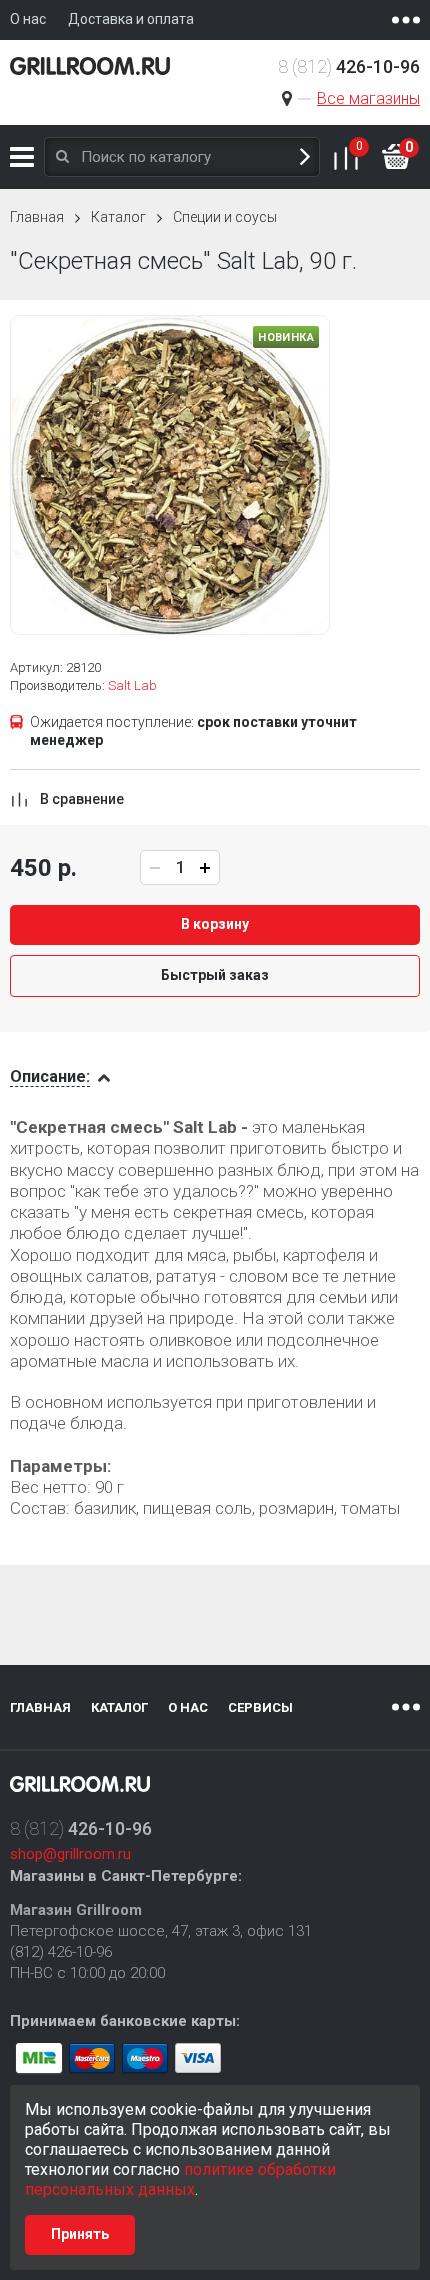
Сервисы (260, 1707)
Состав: (40, 1508)
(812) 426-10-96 (61, 1952)
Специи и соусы (225, 217)
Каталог (22, 157)
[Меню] (406, 20)
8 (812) (349, 66)
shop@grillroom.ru (70, 1854)
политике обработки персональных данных (180, 2179)
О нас (188, 1707)
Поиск (305, 157)
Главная (37, 217)
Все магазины (368, 98)
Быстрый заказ (215, 975)
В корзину (215, 924)
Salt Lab (132, 685)
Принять (80, 2234)
